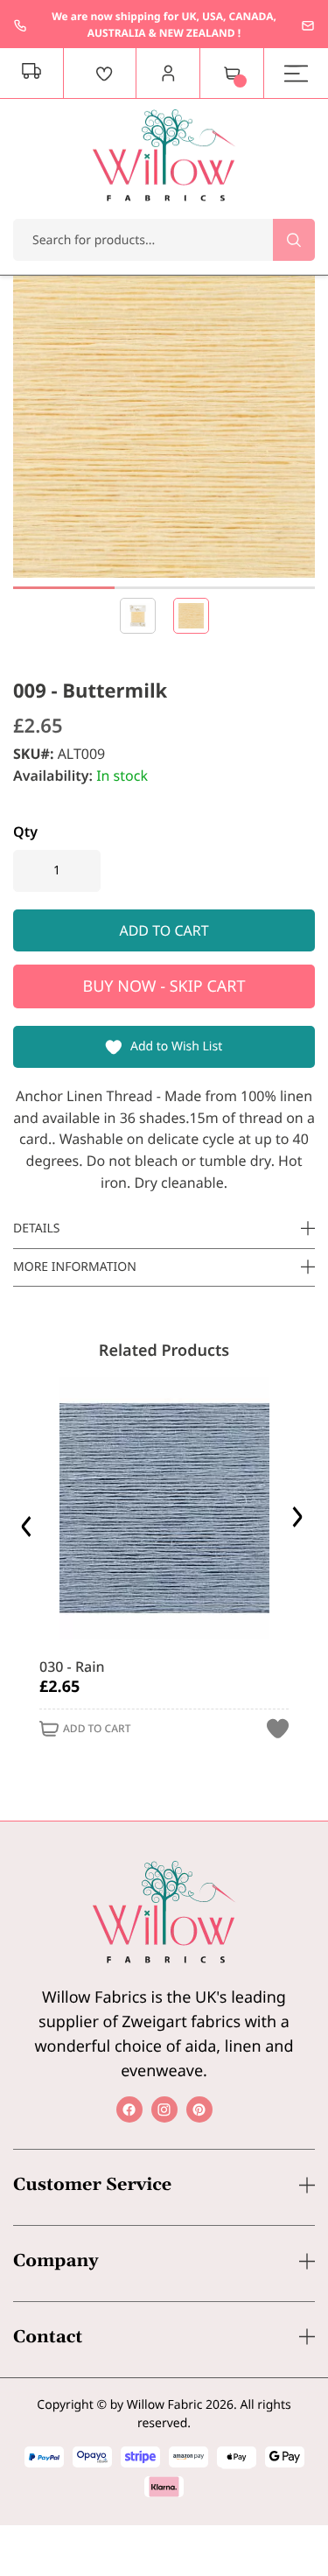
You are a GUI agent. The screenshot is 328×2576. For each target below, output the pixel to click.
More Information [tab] (75, 1267)
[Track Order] (32, 74)
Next (300, 1522)
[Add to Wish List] (278, 1729)
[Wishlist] (104, 74)
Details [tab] (37, 1228)
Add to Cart (97, 1729)
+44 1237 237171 (20, 25)
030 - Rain (72, 1667)
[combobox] (164, 240)
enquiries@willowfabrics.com (308, 25)
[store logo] (164, 155)
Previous (28, 1522)
